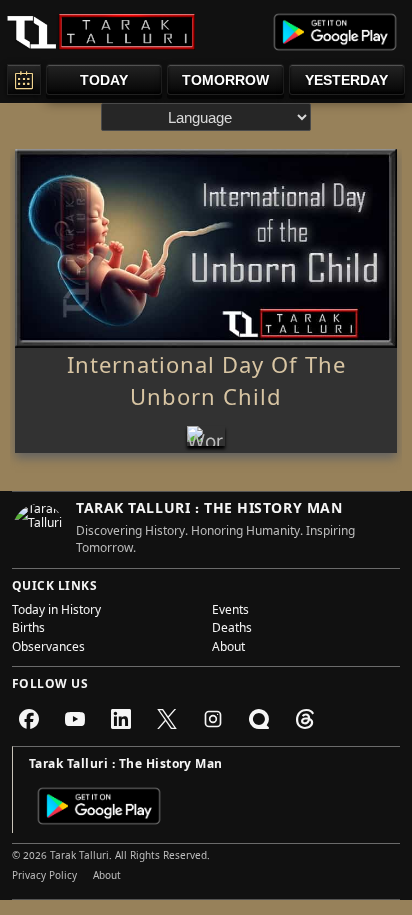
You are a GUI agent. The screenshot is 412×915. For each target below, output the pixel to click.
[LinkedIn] (121, 719)
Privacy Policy (44, 877)
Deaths (232, 630)
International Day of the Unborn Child (206, 385)
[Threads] (305, 719)
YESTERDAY (346, 80)
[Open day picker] (24, 79)
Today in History (56, 612)
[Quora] (259, 719)
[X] (167, 719)
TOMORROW (225, 80)
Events (230, 612)
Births (28, 630)
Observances (48, 649)
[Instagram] (213, 719)
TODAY (104, 80)
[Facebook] (29, 719)
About (228, 649)
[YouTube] (75, 719)
